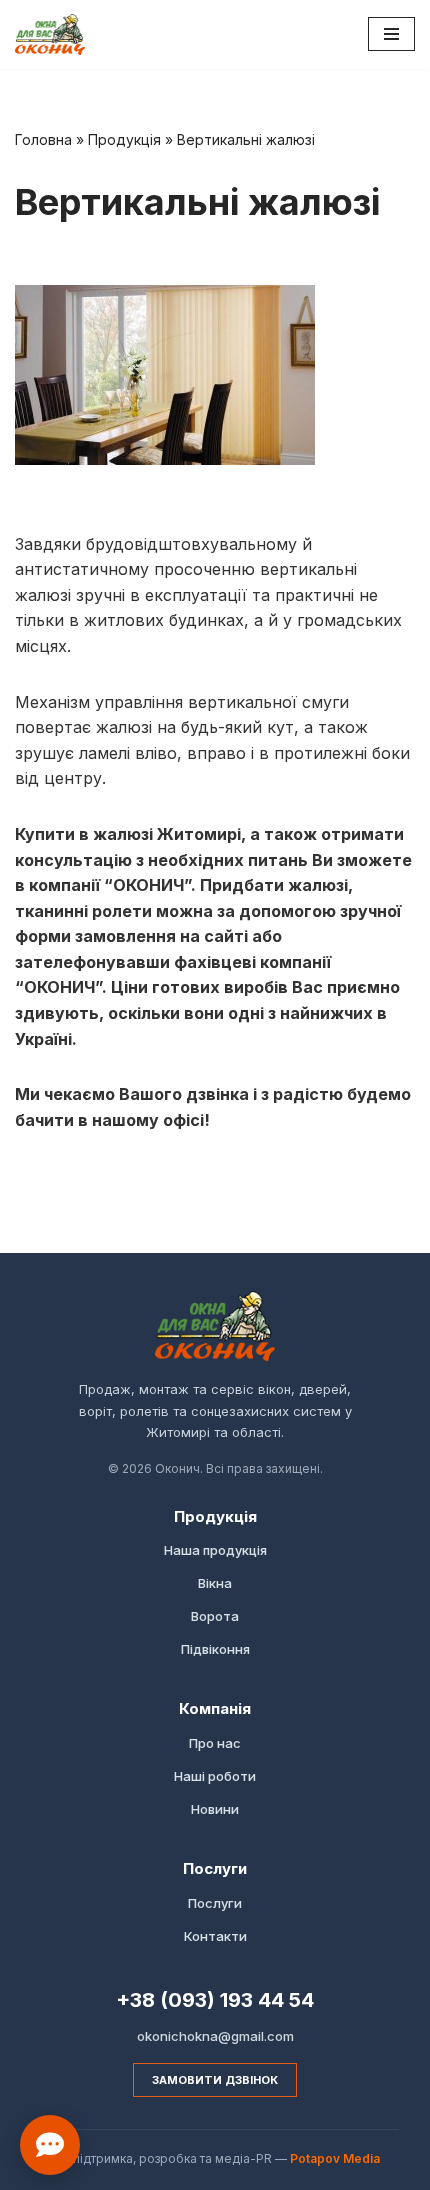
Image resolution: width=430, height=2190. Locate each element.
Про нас (215, 1743)
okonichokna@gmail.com (215, 2036)
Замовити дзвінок (215, 2080)
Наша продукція (215, 1550)
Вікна (215, 1583)
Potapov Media (335, 2158)
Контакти (215, 1936)
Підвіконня (215, 1649)
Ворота (215, 1616)
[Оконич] (50, 34)
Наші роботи (215, 1776)
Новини (215, 1809)
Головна (43, 139)
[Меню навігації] (391, 34)
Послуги (215, 1903)
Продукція (124, 139)
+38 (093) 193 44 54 (215, 2000)
